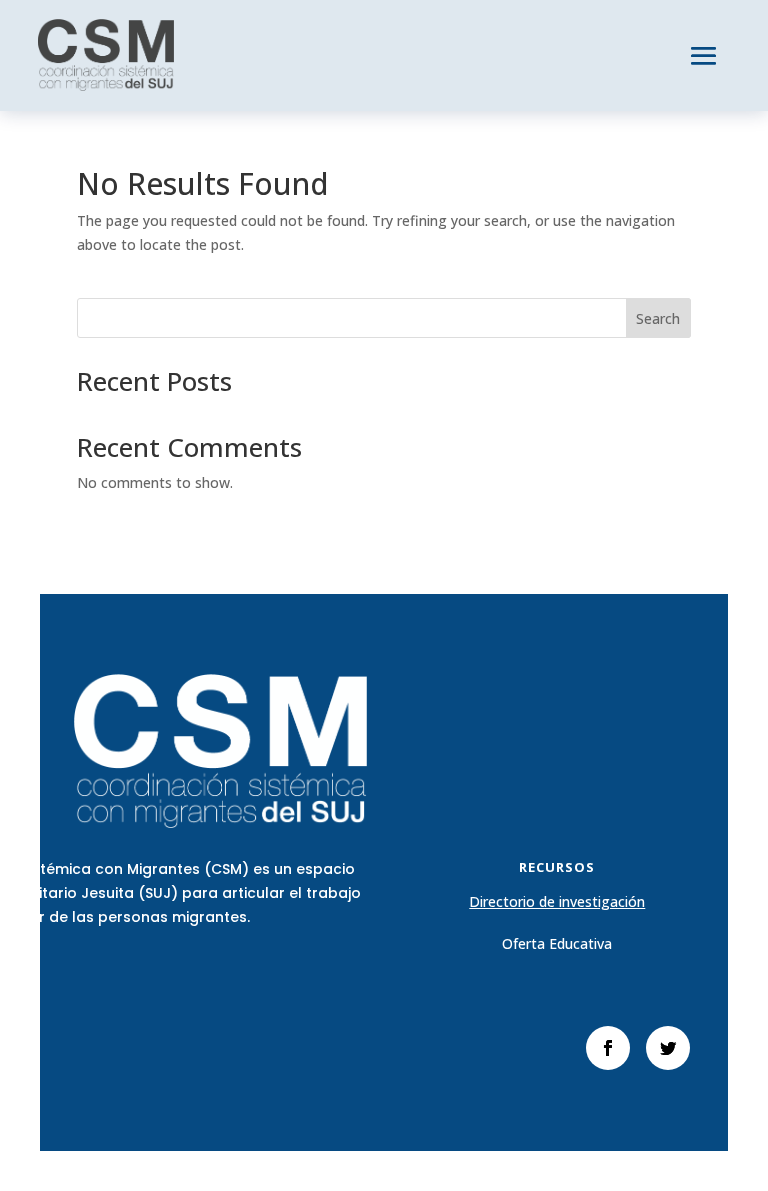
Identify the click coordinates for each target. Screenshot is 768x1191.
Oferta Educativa (557, 943)
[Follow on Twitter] (668, 1048)
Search (658, 318)
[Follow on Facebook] (608, 1048)
